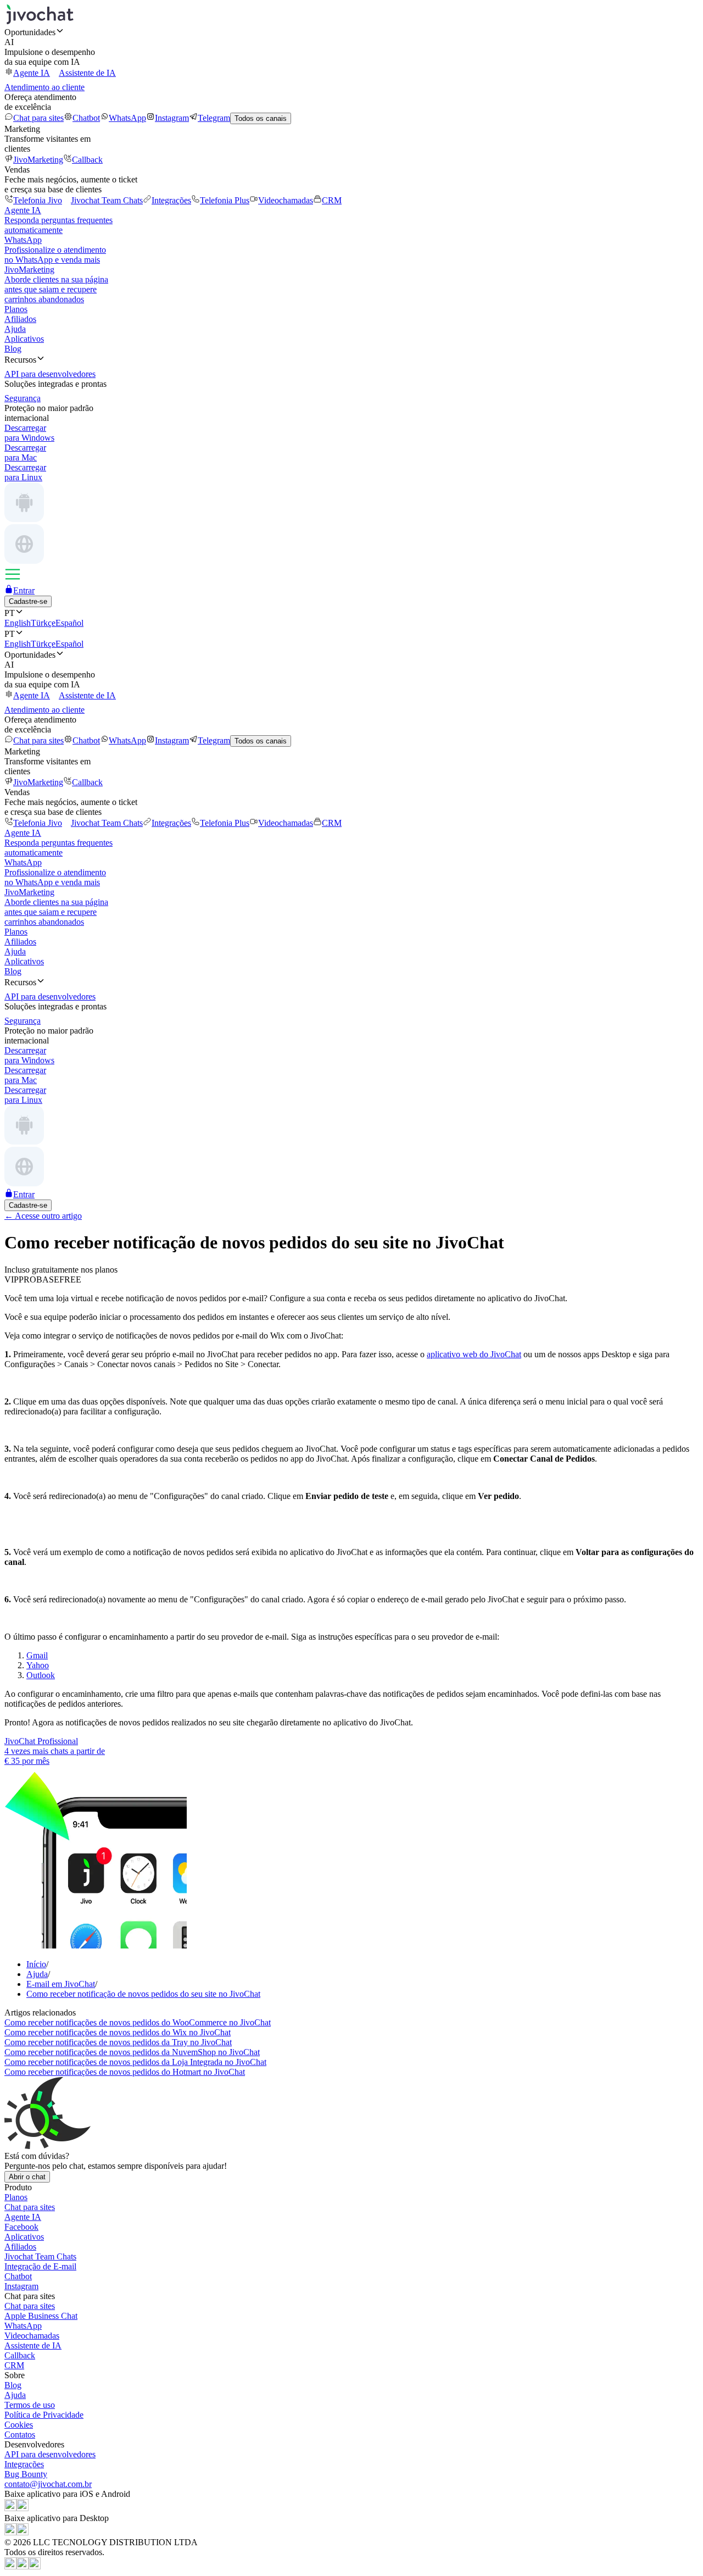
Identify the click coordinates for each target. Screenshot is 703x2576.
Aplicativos (24, 339)
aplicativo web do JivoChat (474, 1354)
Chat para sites (38, 118)
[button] (351, 32)
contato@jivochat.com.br (48, 2484)
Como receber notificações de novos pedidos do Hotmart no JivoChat (125, 2072)
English (18, 623)
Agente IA (32, 73)
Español (69, 623)
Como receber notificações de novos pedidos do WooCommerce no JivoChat (138, 2022)
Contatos (20, 2435)
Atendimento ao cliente (44, 87)
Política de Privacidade (44, 2415)
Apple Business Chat (41, 2316)
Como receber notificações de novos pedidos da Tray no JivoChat (118, 2042)
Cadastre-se (28, 601)
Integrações (171, 200)
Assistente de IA (87, 73)
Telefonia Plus (225, 200)
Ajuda (15, 329)
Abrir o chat (27, 2177)
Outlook (41, 1675)
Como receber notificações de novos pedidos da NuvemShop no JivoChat (132, 2052)
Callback (87, 160)
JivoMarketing (38, 160)
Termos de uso (30, 2405)
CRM (332, 200)
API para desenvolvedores (50, 2454)
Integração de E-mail (40, 2266)
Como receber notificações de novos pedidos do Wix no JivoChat (118, 2032)
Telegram (214, 118)
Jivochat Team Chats (107, 200)
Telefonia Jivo (38, 200)
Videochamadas (286, 200)
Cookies (19, 2425)
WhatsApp (127, 118)
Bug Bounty (26, 2474)
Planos (16, 309)
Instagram (172, 118)
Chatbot (86, 118)
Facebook (21, 2227)
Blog (13, 349)
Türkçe (43, 623)
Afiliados (20, 319)
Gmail (37, 1655)
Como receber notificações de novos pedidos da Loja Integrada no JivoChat (135, 2062)
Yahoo (38, 1665)
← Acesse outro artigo (43, 1216)
